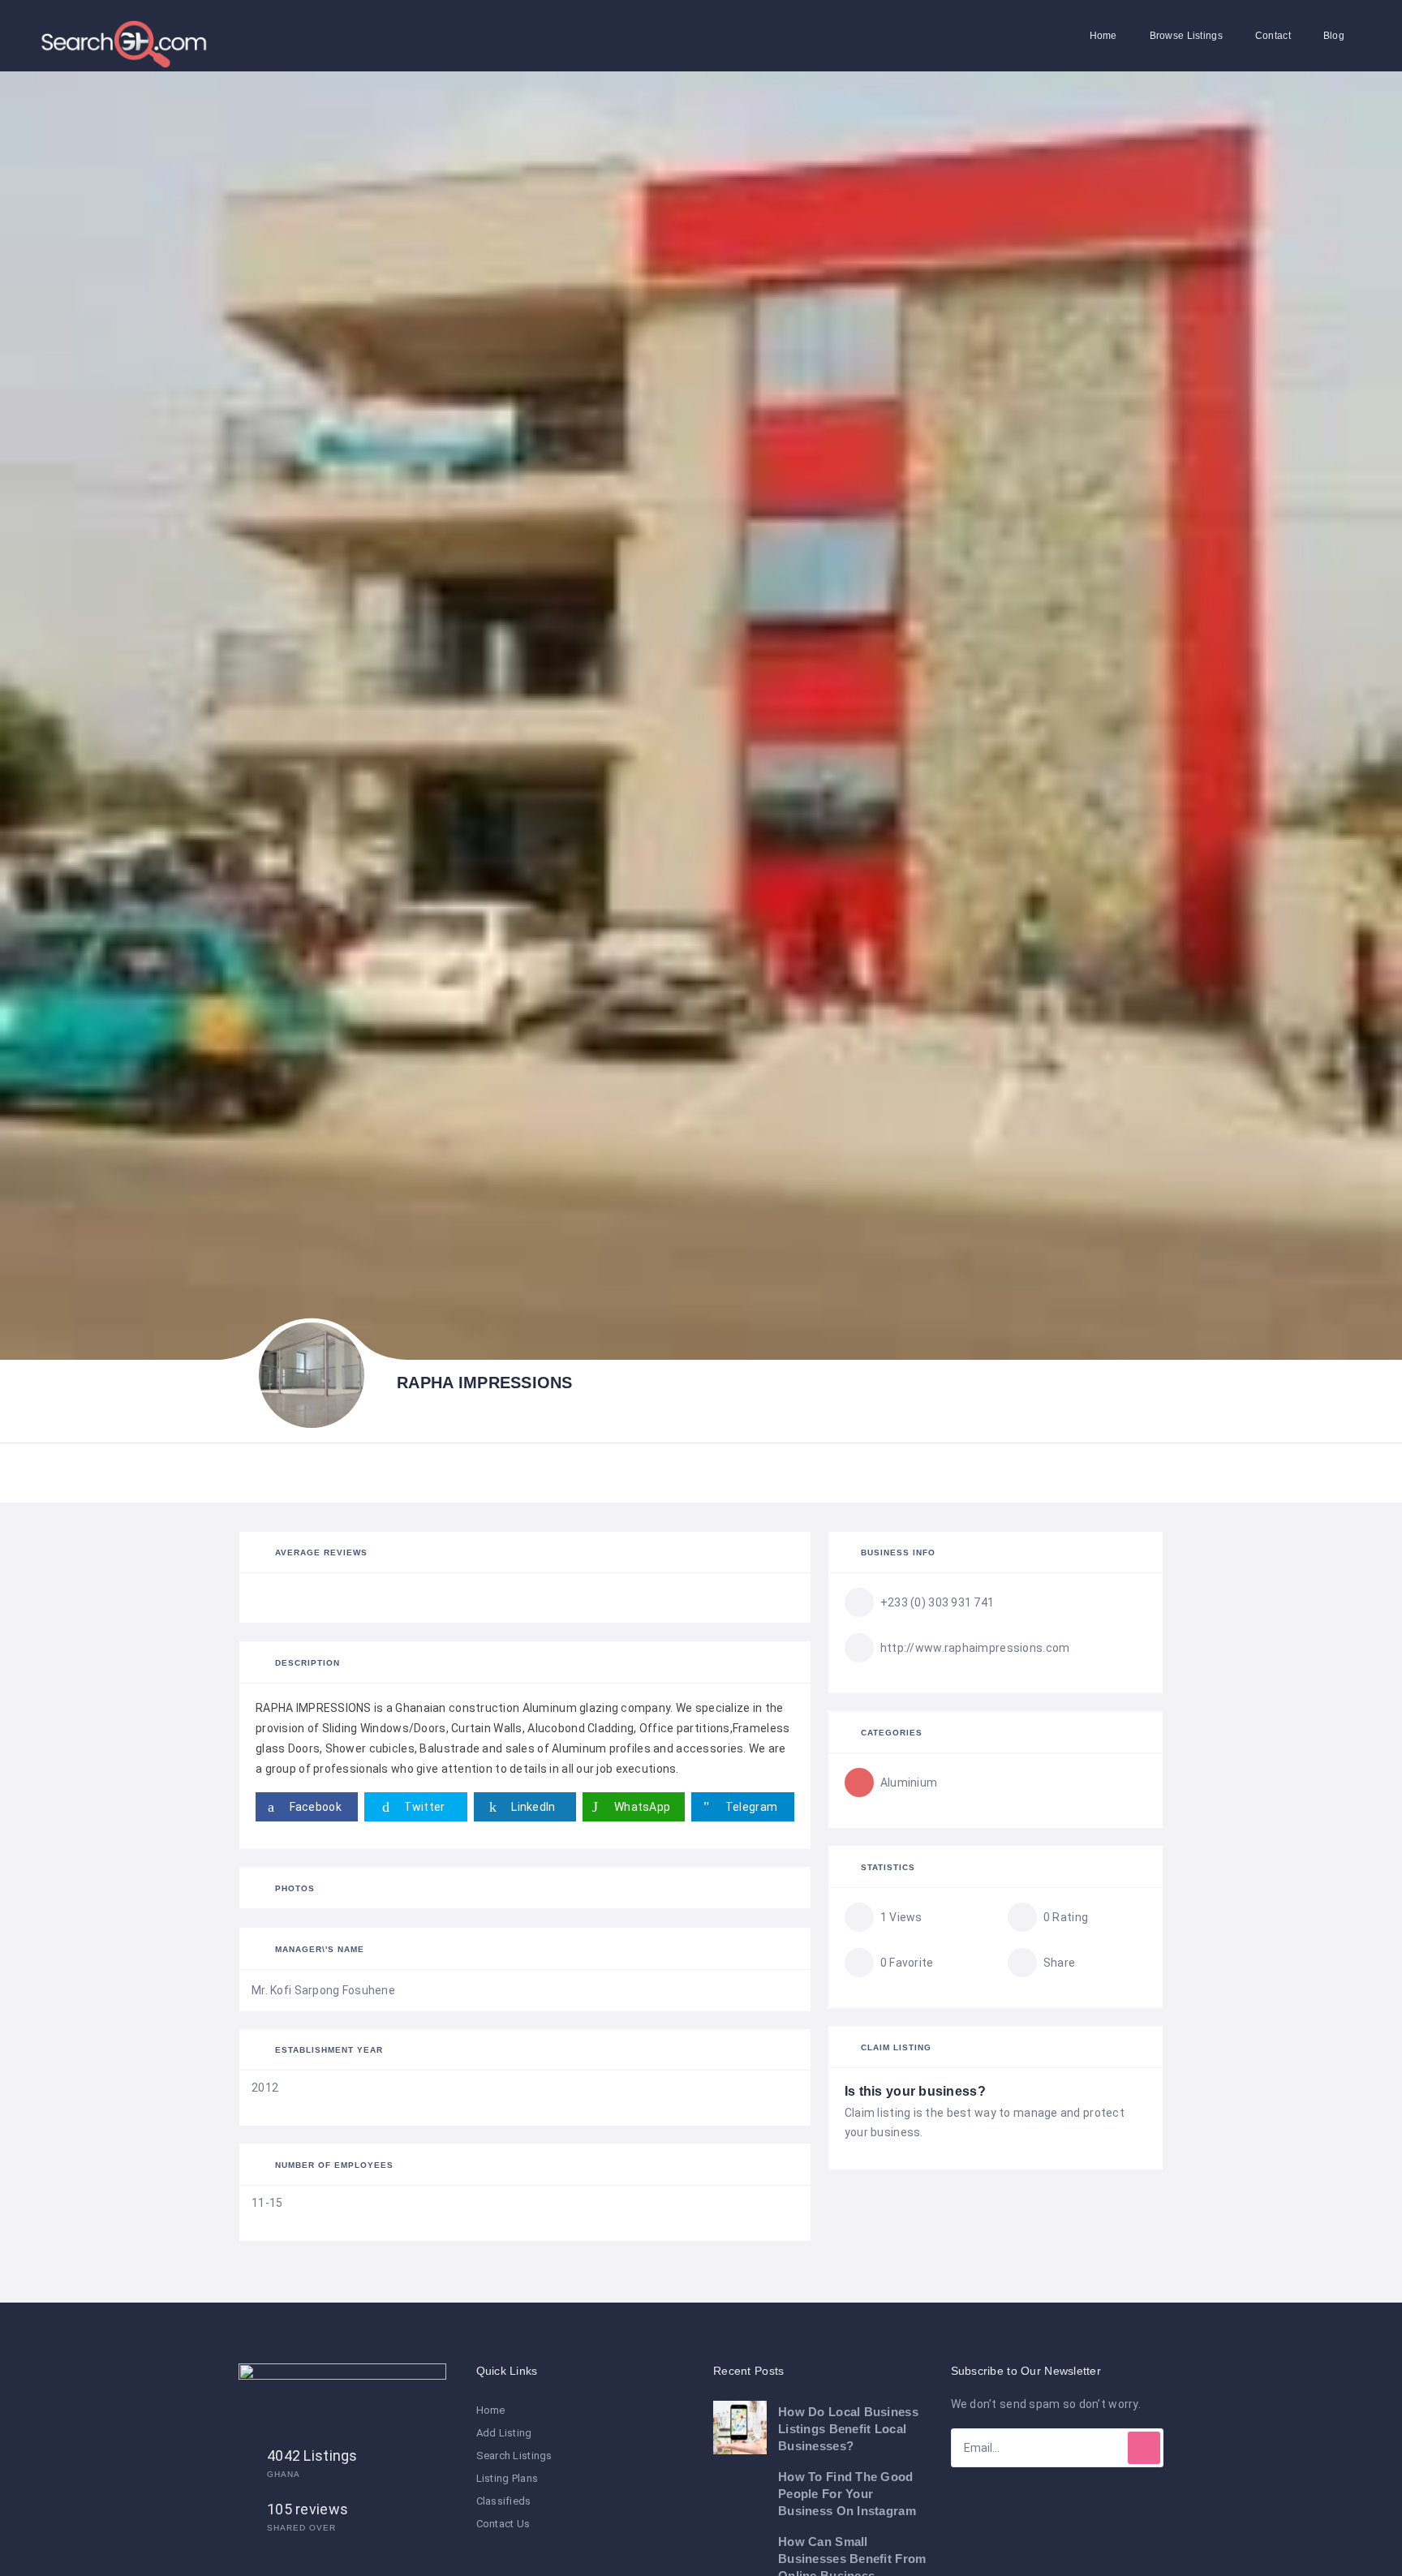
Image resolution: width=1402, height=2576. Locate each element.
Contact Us (503, 2524)
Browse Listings (1186, 36)
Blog (1334, 36)
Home (1103, 36)
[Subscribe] (1144, 2448)
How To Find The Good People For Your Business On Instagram (847, 2494)
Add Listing (504, 2433)
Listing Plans (507, 2478)
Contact (1273, 36)
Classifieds (504, 2501)
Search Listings (514, 2456)
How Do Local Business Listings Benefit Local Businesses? (848, 2429)
